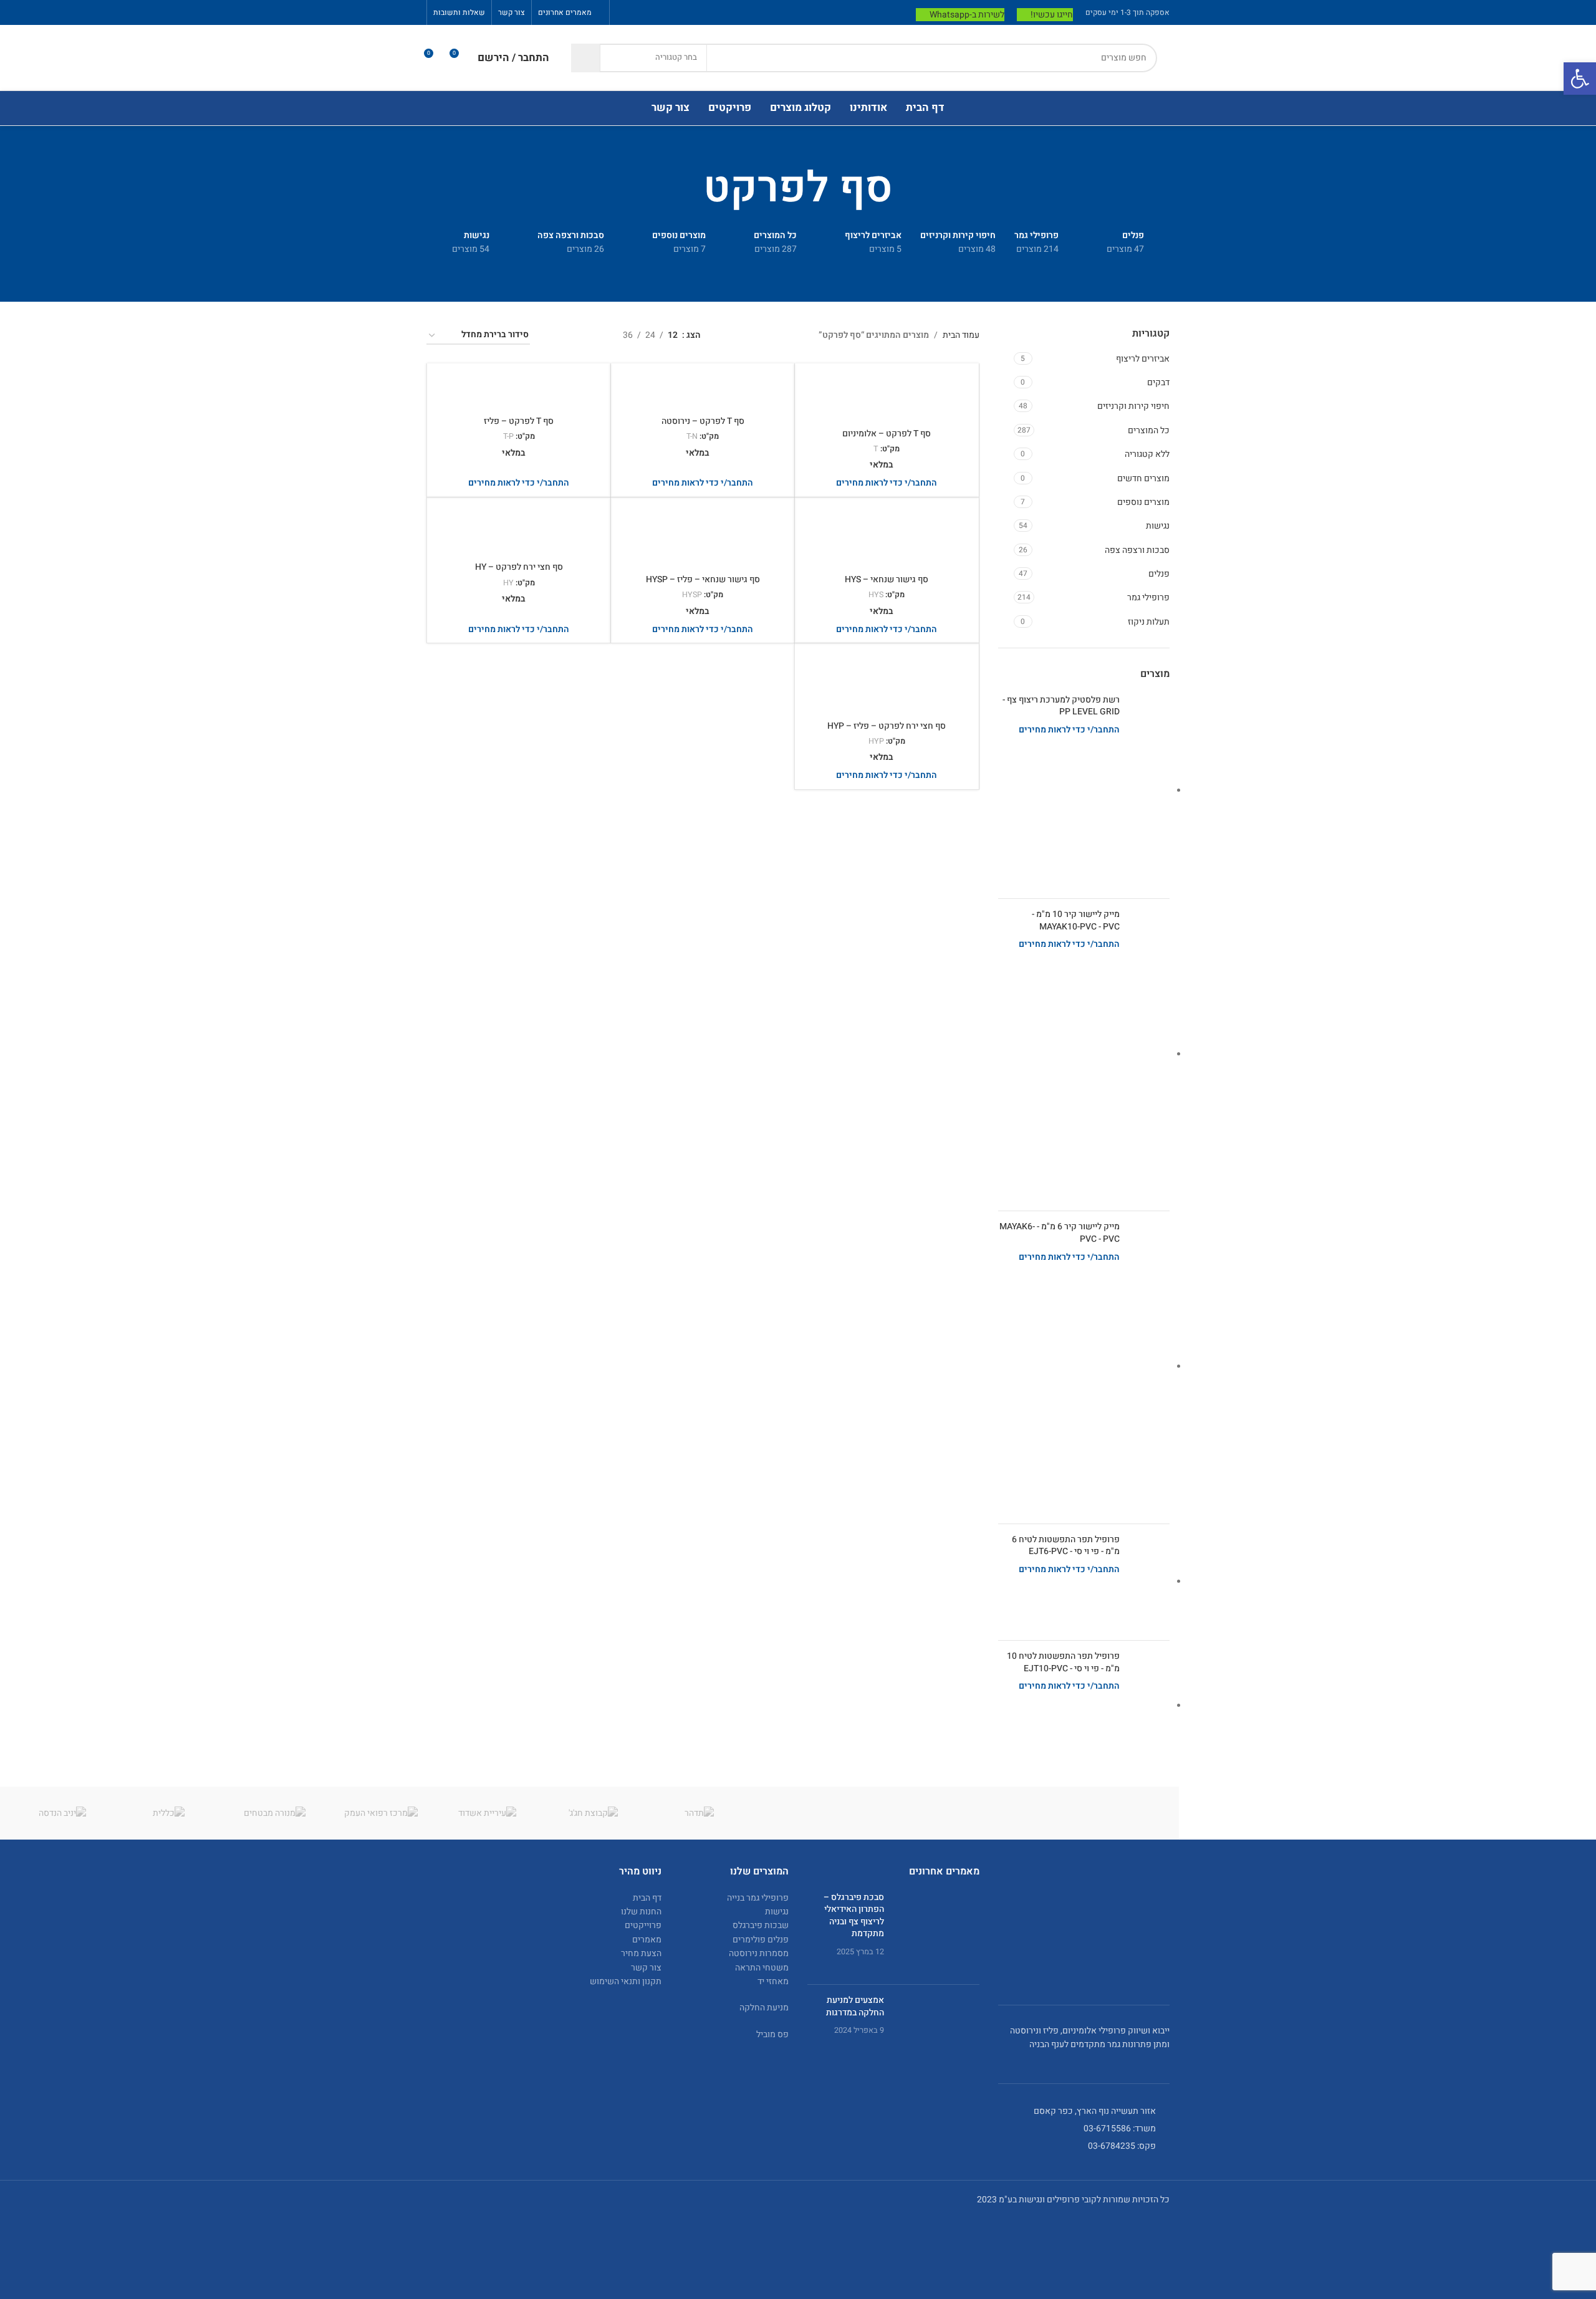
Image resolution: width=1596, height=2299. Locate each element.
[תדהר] (699, 1813)
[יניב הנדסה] (62, 1813)
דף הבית (647, 1898)
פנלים (1159, 574)
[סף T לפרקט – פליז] (519, 391)
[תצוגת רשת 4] (555, 336)
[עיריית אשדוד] (487, 1813)
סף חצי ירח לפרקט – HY (519, 567)
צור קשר (646, 1968)
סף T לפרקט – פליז (519, 421)
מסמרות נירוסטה (759, 1953)
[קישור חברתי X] (671, 12)
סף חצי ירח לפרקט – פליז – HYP (887, 726)
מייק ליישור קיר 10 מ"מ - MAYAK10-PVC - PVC (1076, 920)
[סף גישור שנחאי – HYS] (887, 537)
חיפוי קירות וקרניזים (1133, 406)
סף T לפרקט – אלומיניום (887, 434)
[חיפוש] (585, 58)
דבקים (1158, 382)
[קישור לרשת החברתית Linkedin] (639, 12)
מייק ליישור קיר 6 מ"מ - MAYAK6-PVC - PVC (1060, 1233)
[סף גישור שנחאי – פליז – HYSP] (703, 537)
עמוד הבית (961, 335)
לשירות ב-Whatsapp (967, 15)
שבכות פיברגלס (761, 1925)
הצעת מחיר (641, 1953)
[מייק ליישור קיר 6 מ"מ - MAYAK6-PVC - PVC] (1149, 1367)
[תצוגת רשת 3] (574, 336)
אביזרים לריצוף (1143, 359)
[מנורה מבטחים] (275, 1813)
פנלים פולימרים (761, 1940)
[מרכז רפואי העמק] (381, 1813)
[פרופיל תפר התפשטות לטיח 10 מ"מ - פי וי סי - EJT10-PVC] (1149, 1706)
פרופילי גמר (1148, 598)
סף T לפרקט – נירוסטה (703, 421)
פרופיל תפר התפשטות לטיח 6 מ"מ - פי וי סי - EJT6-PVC (1066, 1546)
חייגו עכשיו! (1052, 15)
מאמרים (647, 1940)
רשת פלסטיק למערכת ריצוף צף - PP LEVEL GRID (1061, 706)
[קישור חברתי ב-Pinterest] (656, 12)
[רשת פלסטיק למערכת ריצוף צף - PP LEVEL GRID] (1149, 791)
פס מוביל (772, 2034)
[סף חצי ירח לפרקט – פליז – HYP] (887, 683)
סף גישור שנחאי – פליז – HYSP (703, 579)
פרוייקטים (643, 1925)
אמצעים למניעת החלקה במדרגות (855, 2006)
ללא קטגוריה (1147, 454)
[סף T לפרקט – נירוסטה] (703, 391)
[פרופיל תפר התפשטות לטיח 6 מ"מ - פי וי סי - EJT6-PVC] (1149, 1582)
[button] (1580, 79)
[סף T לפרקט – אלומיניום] (887, 397)
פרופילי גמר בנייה (758, 1898)
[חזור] (908, 189)
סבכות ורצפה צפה (1137, 550)
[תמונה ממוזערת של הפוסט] (936, 1933)
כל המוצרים (1149, 430)
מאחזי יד (773, 1981)
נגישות (1158, 526)
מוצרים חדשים (1143, 478)
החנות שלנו (641, 1912)
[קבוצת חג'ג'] (593, 1813)
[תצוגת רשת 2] (594, 336)
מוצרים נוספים (1143, 502)
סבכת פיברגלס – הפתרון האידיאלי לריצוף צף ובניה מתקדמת (854, 1916)
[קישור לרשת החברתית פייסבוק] (687, 12)
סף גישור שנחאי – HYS (887, 579)
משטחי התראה (762, 1968)
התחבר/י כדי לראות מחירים (1069, 730)
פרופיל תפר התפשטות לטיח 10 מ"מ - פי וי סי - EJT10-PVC (1063, 1662)
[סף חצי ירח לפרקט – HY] (519, 531)
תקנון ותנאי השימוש (626, 1981)
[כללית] (168, 1813)
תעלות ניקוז (1149, 622)
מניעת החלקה (764, 2008)
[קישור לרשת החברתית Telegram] (624, 12)
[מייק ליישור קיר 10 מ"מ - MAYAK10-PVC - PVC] (1149, 1055)
